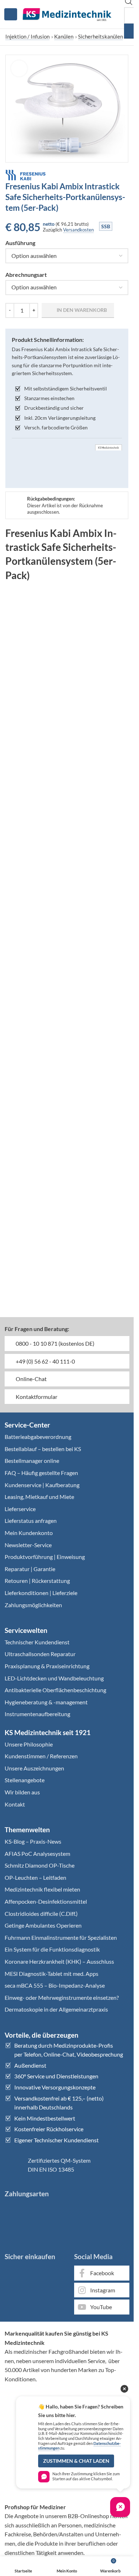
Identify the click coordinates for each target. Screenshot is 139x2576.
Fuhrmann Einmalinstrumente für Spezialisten (61, 1937)
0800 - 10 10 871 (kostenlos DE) (55, 1343)
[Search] (131, 31)
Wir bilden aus (22, 1792)
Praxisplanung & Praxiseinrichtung (47, 1666)
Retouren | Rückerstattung (37, 1581)
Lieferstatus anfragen (31, 1521)
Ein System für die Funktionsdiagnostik (52, 1949)
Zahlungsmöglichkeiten (33, 1605)
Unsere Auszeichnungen (34, 1768)
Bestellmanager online (32, 1461)
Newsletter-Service (28, 1545)
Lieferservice (20, 1509)
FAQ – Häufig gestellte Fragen (41, 1473)
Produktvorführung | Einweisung (45, 1557)
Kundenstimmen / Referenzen (41, 1756)
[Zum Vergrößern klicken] (19, 68)
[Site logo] (67, 13)
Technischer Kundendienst (37, 1642)
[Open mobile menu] (11, 14)
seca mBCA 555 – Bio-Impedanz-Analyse (55, 1985)
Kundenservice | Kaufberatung (42, 1485)
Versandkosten (78, 230)
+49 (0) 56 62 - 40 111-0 (45, 1361)
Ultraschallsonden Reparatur (40, 1654)
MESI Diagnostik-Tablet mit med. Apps (52, 1974)
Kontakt (15, 1804)
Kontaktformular (36, 1397)
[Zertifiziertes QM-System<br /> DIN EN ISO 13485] (14, 2165)
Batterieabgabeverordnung (38, 1437)
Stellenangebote (25, 1780)
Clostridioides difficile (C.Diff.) (41, 1914)
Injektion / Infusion (27, 36)
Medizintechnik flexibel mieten (42, 1889)
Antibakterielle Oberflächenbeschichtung (55, 1690)
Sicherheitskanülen (101, 36)
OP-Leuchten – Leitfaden (35, 1877)
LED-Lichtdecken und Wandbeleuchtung (54, 1678)
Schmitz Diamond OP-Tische (40, 1865)
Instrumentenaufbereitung (37, 1714)
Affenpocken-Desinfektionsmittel (46, 1901)
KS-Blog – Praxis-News (33, 1841)
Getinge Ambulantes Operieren (43, 1925)
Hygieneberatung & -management (46, 1702)
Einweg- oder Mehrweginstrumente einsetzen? (62, 1997)
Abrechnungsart (26, 275)
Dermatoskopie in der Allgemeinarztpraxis (56, 2009)
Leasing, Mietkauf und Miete (39, 1497)
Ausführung (20, 243)
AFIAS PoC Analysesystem (37, 1853)
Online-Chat (31, 1379)
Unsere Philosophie (29, 1744)
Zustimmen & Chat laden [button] (76, 2461)
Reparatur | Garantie (30, 1569)
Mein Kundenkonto (29, 1533)
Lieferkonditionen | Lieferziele (41, 1593)
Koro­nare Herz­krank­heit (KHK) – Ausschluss (59, 1961)
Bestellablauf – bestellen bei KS (43, 1449)
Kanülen (64, 36)
